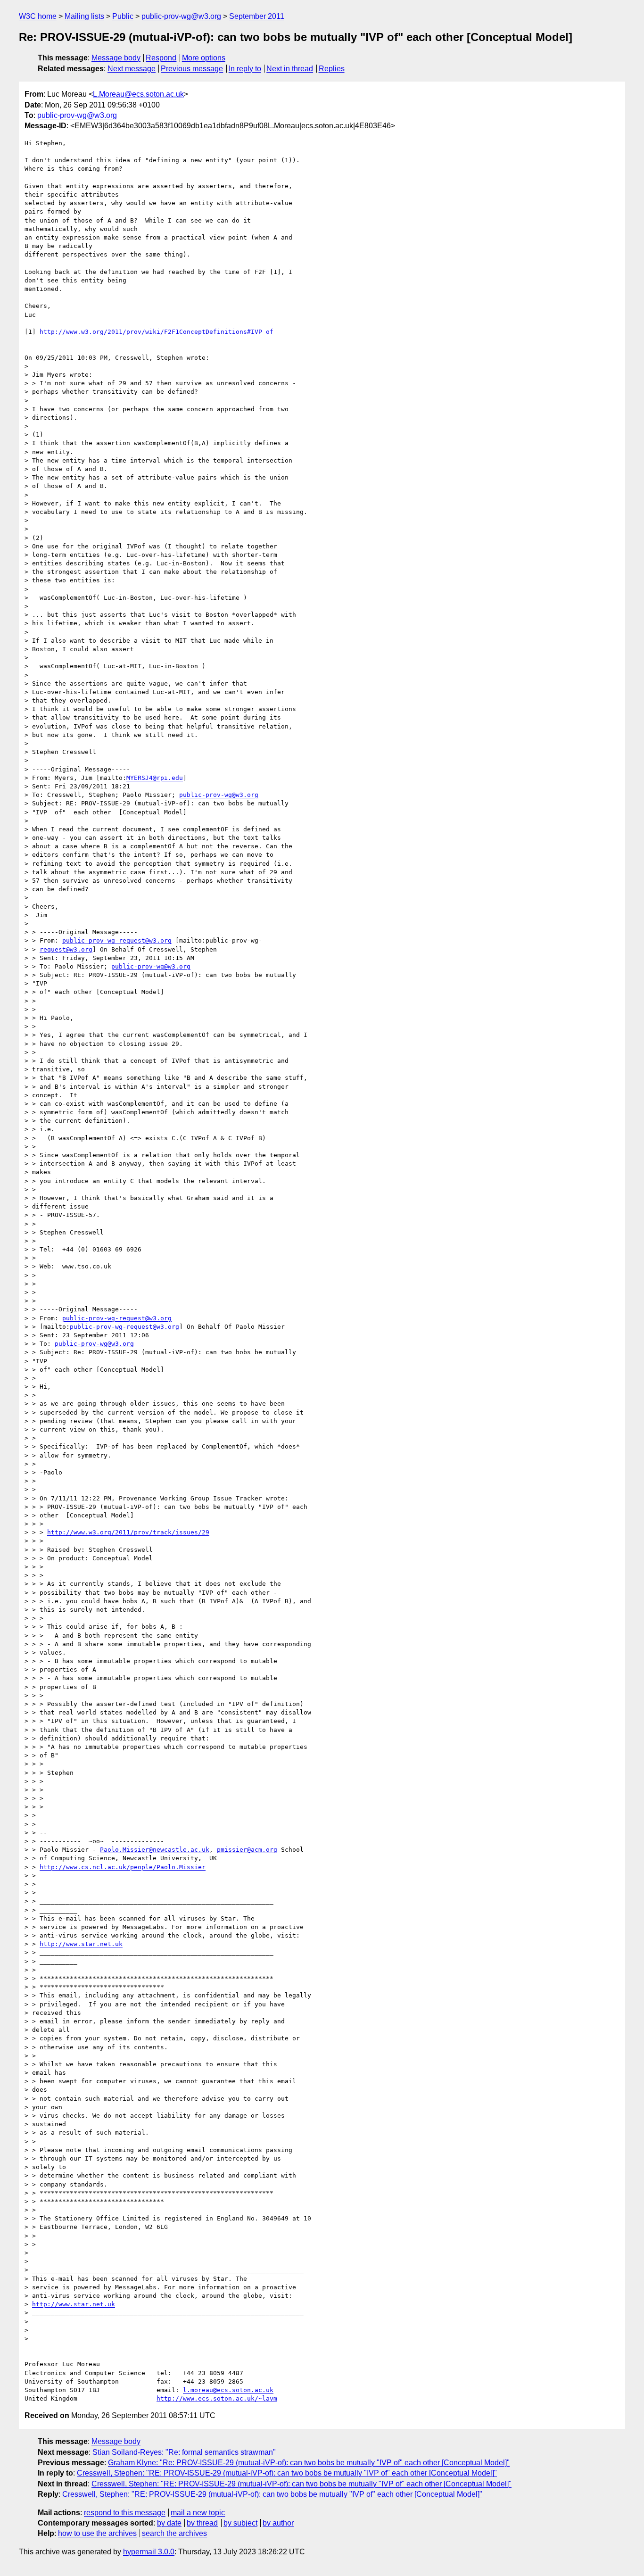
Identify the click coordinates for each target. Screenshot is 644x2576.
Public (123, 16)
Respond (161, 58)
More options (204, 58)
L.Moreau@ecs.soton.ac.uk (138, 94)
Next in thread (290, 69)
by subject (240, 2523)
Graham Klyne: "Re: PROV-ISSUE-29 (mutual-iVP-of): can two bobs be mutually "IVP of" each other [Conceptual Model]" (309, 2463)
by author (278, 2523)
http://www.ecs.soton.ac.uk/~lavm (217, 2398)
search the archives (174, 2533)
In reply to (245, 69)
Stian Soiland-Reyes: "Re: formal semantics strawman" (184, 2452)
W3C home (38, 16)
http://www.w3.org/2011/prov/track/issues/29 (128, 1532)
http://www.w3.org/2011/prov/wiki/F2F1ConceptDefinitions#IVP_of (157, 332)
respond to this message (125, 2513)
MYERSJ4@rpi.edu (155, 778)
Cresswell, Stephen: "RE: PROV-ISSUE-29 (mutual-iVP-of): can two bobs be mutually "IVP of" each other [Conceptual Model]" (287, 2473)
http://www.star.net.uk (81, 1944)
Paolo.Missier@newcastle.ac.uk (155, 1850)
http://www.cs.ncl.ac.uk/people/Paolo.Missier (123, 1867)
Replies (332, 69)
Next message (132, 69)
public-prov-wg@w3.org (181, 16)
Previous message (192, 69)
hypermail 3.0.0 (149, 2552)
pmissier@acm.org (247, 1850)
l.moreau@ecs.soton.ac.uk (228, 2390)
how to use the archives (97, 2533)
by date (169, 2523)
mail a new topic (198, 2513)
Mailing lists (84, 16)
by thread (202, 2523)
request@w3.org (66, 949)
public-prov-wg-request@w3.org (117, 940)
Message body (116, 58)
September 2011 (257, 16)
